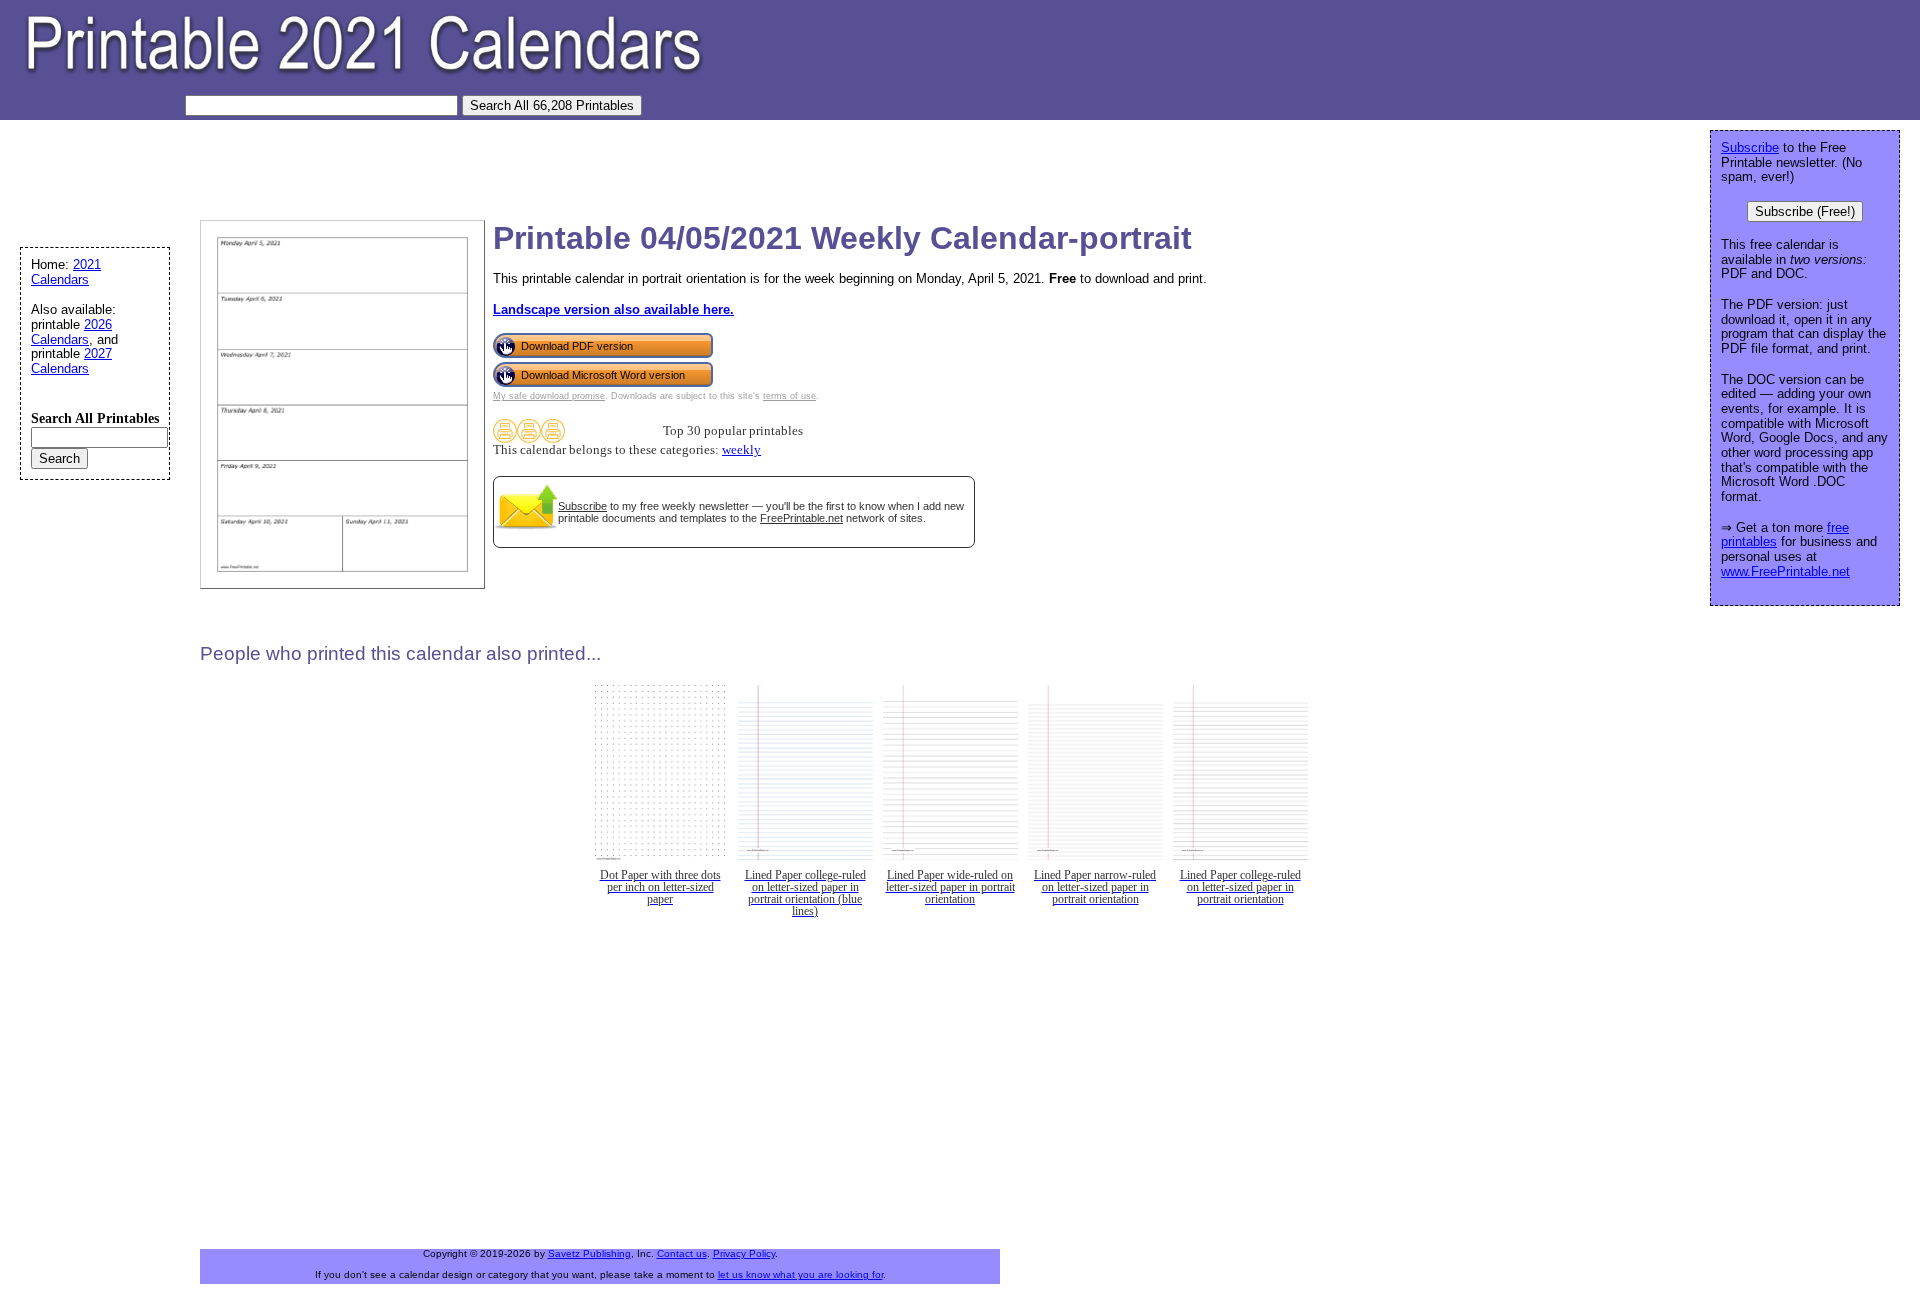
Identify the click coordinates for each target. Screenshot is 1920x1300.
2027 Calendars (71, 361)
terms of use (789, 396)
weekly (741, 450)
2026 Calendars (71, 332)
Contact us (682, 1253)
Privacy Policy (744, 1253)
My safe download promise (549, 396)
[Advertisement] (374, 165)
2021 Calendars (66, 272)
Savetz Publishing (589, 1253)
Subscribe (582, 506)
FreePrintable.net (801, 518)
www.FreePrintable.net (1785, 571)
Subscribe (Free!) (1805, 211)
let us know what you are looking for (800, 1274)
